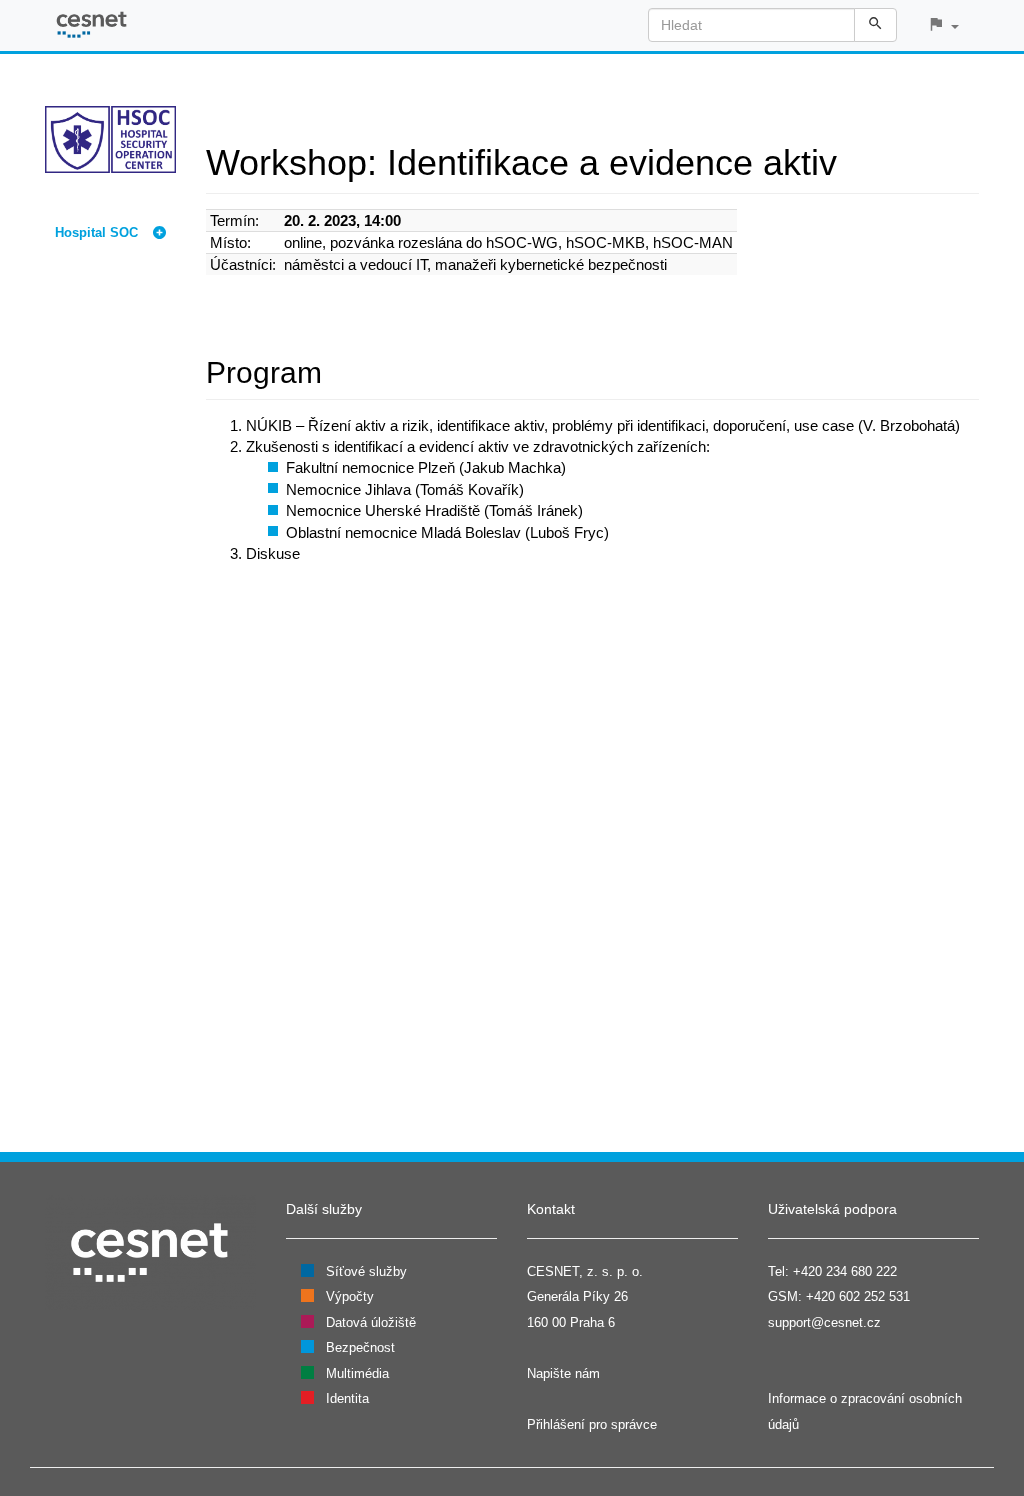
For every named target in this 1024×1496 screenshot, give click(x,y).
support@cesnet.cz (824, 1322)
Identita (347, 1398)
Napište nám (563, 1373)
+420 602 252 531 (858, 1296)
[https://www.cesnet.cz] (150, 1251)
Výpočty (350, 1296)
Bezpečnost (360, 1347)
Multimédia (357, 1373)
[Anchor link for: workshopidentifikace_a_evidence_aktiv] (855, 159)
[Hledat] (875, 25)
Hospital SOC (96, 232)
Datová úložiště (371, 1322)
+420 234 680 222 (845, 1271)
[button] (943, 25)
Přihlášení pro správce (592, 1424)
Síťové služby (366, 1271)
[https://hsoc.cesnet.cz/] (110, 138)
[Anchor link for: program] (337, 370)
